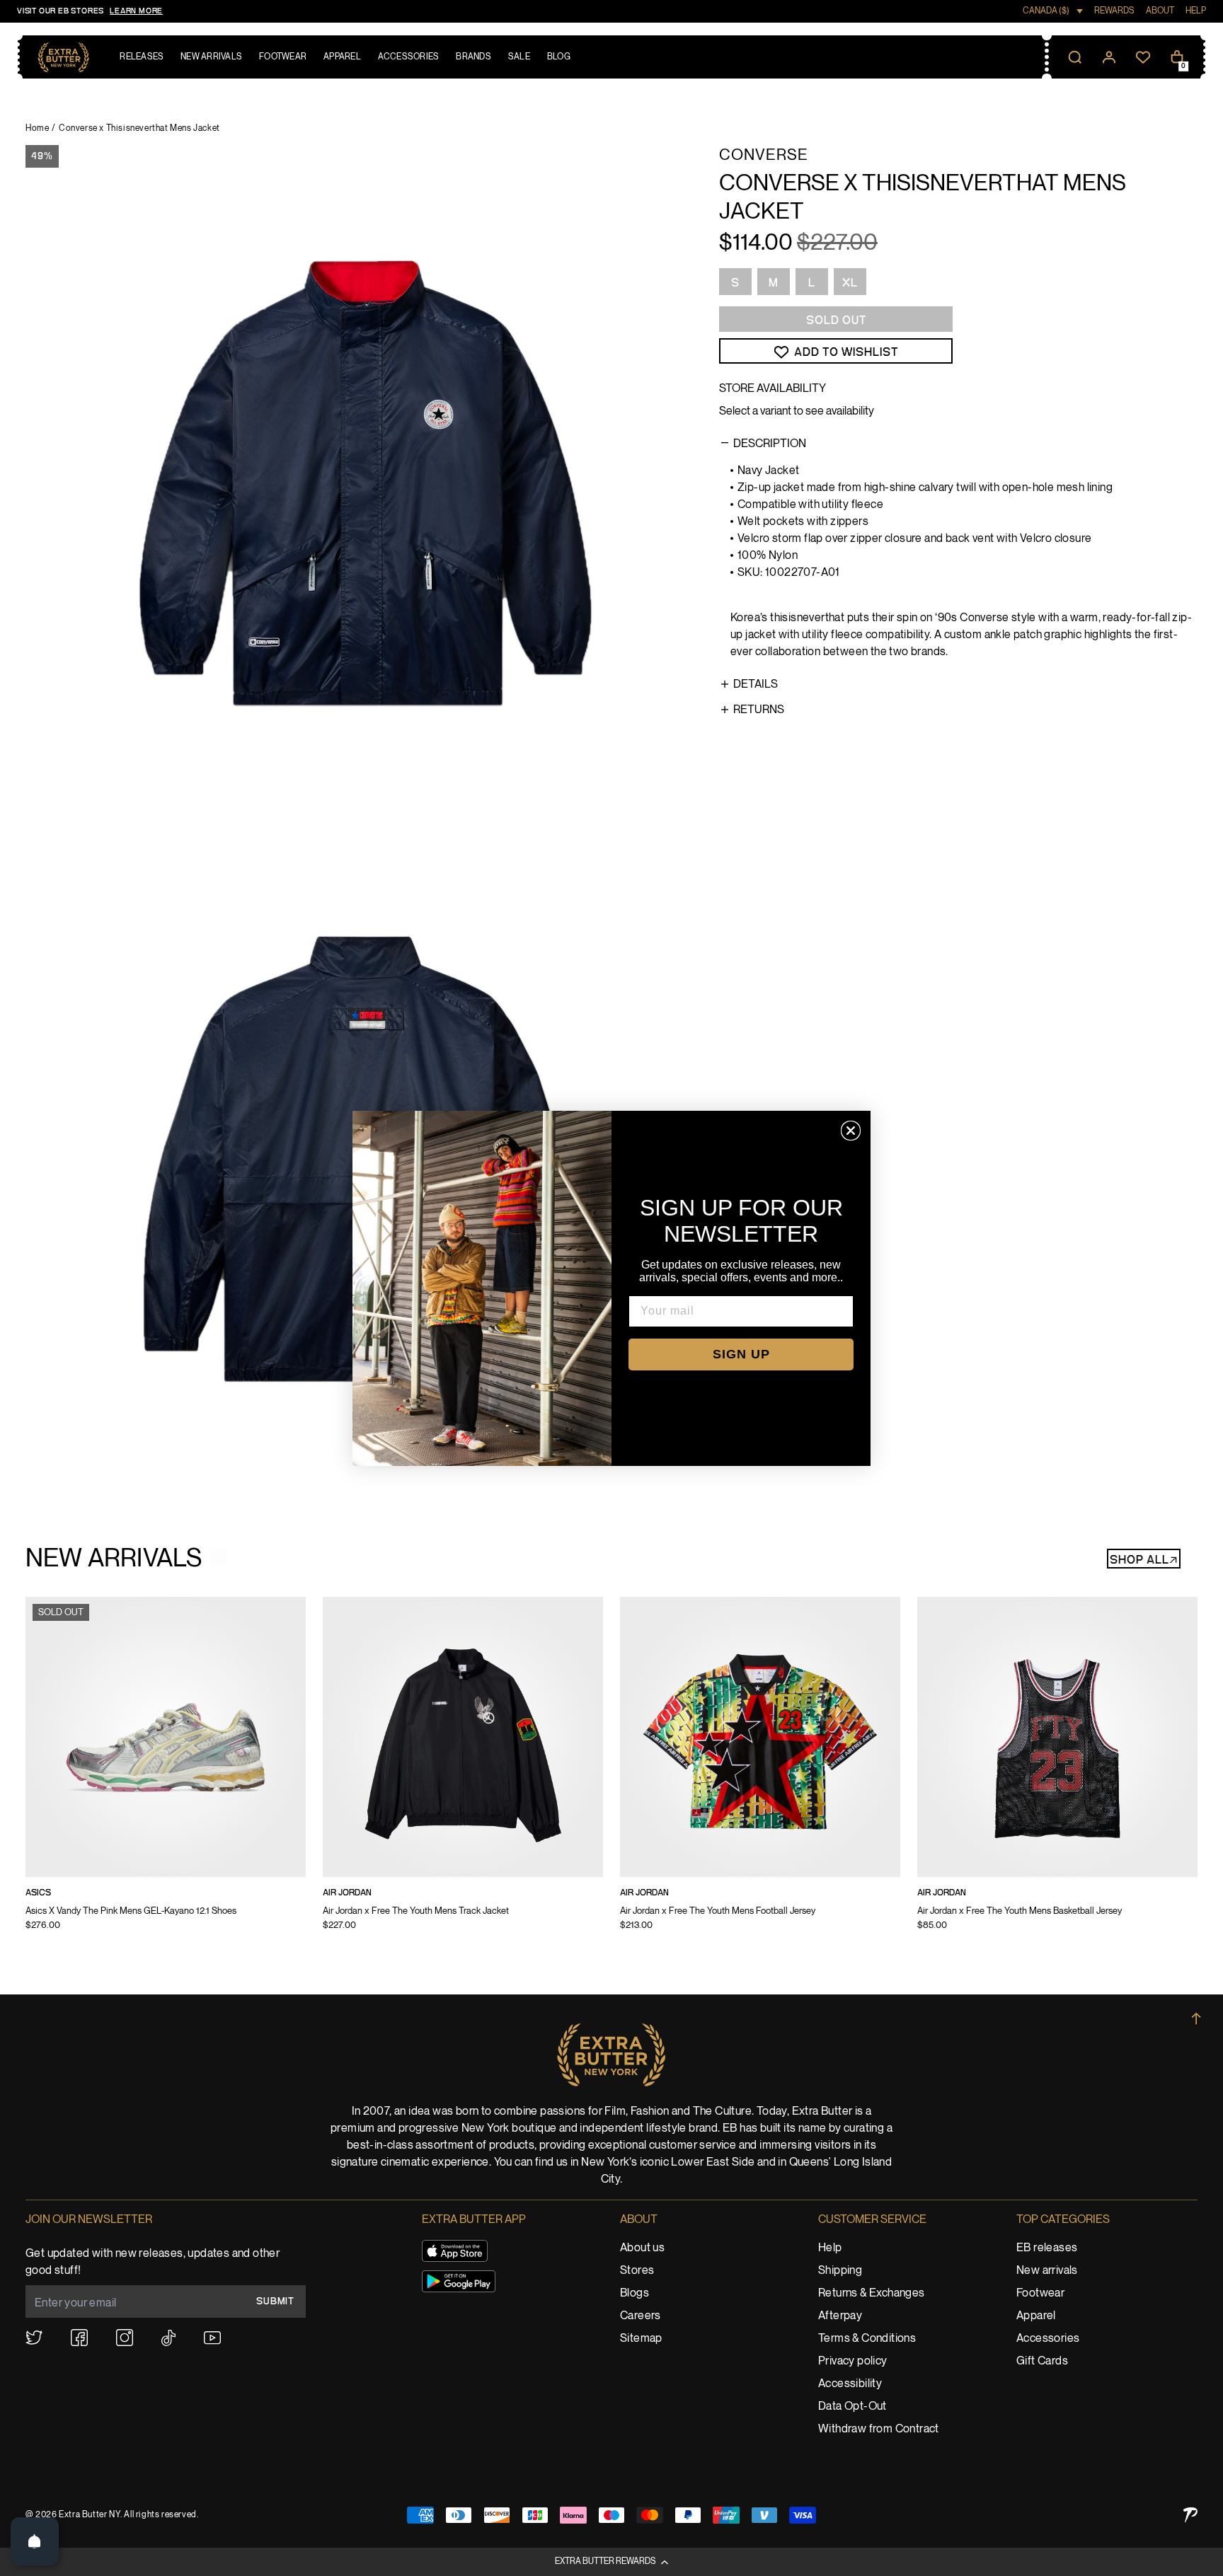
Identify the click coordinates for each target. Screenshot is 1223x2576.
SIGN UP (741, 1354)
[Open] (35, 2541)
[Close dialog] (851, 1131)
